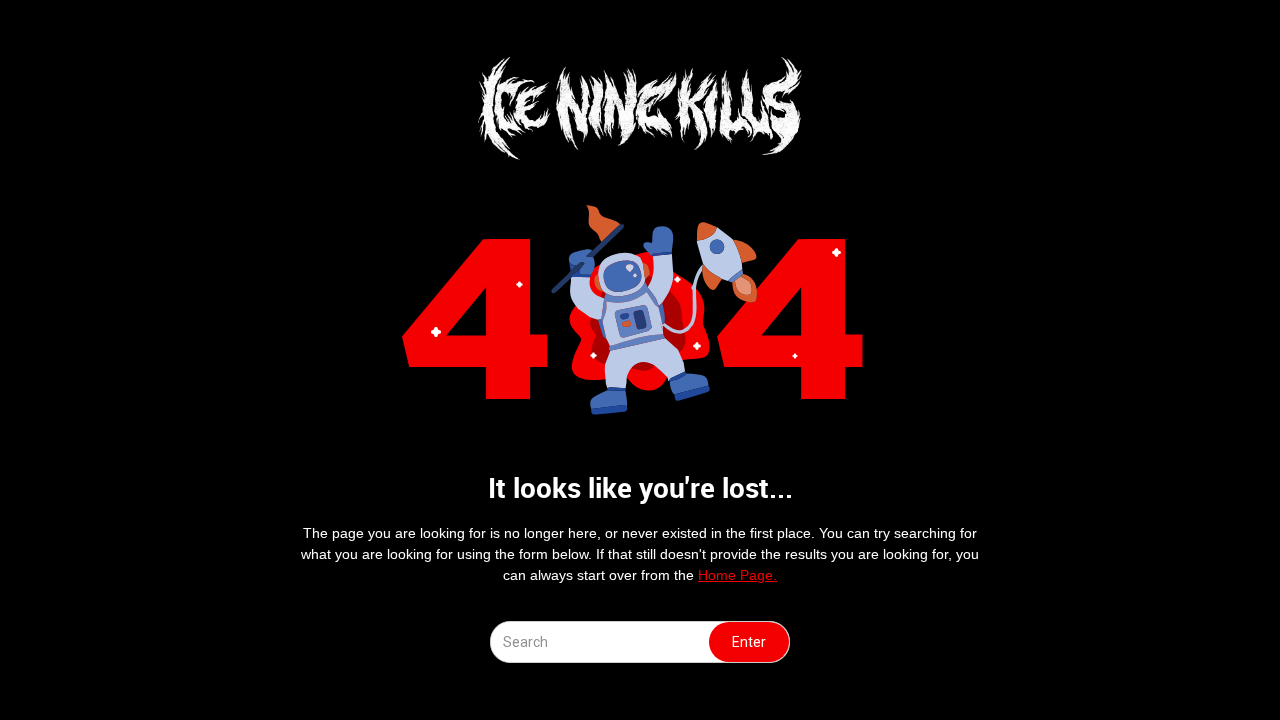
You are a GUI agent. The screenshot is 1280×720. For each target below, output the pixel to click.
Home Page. (737, 575)
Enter (749, 642)
